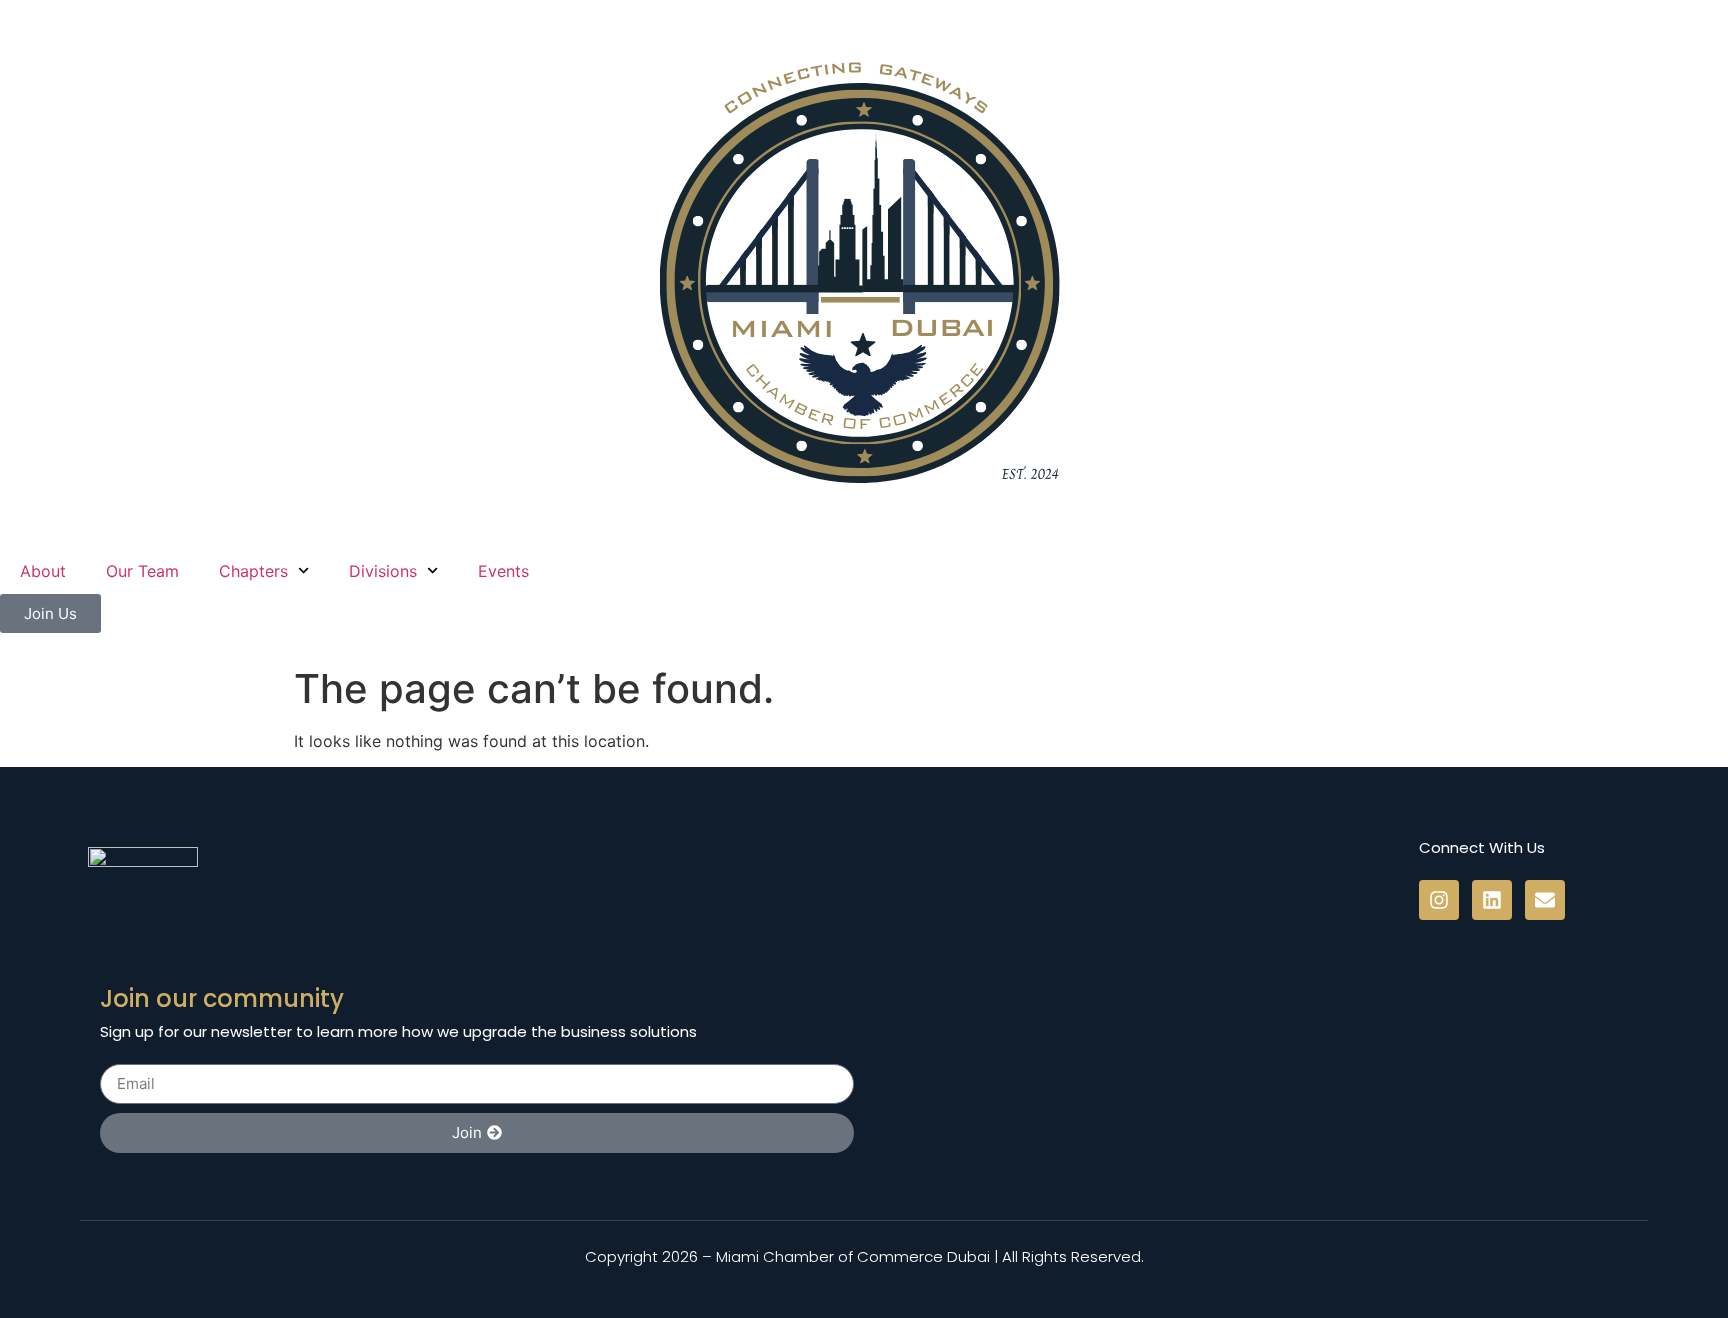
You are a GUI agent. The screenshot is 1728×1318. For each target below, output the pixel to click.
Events (503, 571)
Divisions (383, 571)
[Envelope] (1545, 900)
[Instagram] (1439, 900)
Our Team (142, 571)
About (43, 571)
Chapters (253, 571)
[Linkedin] (1492, 900)
